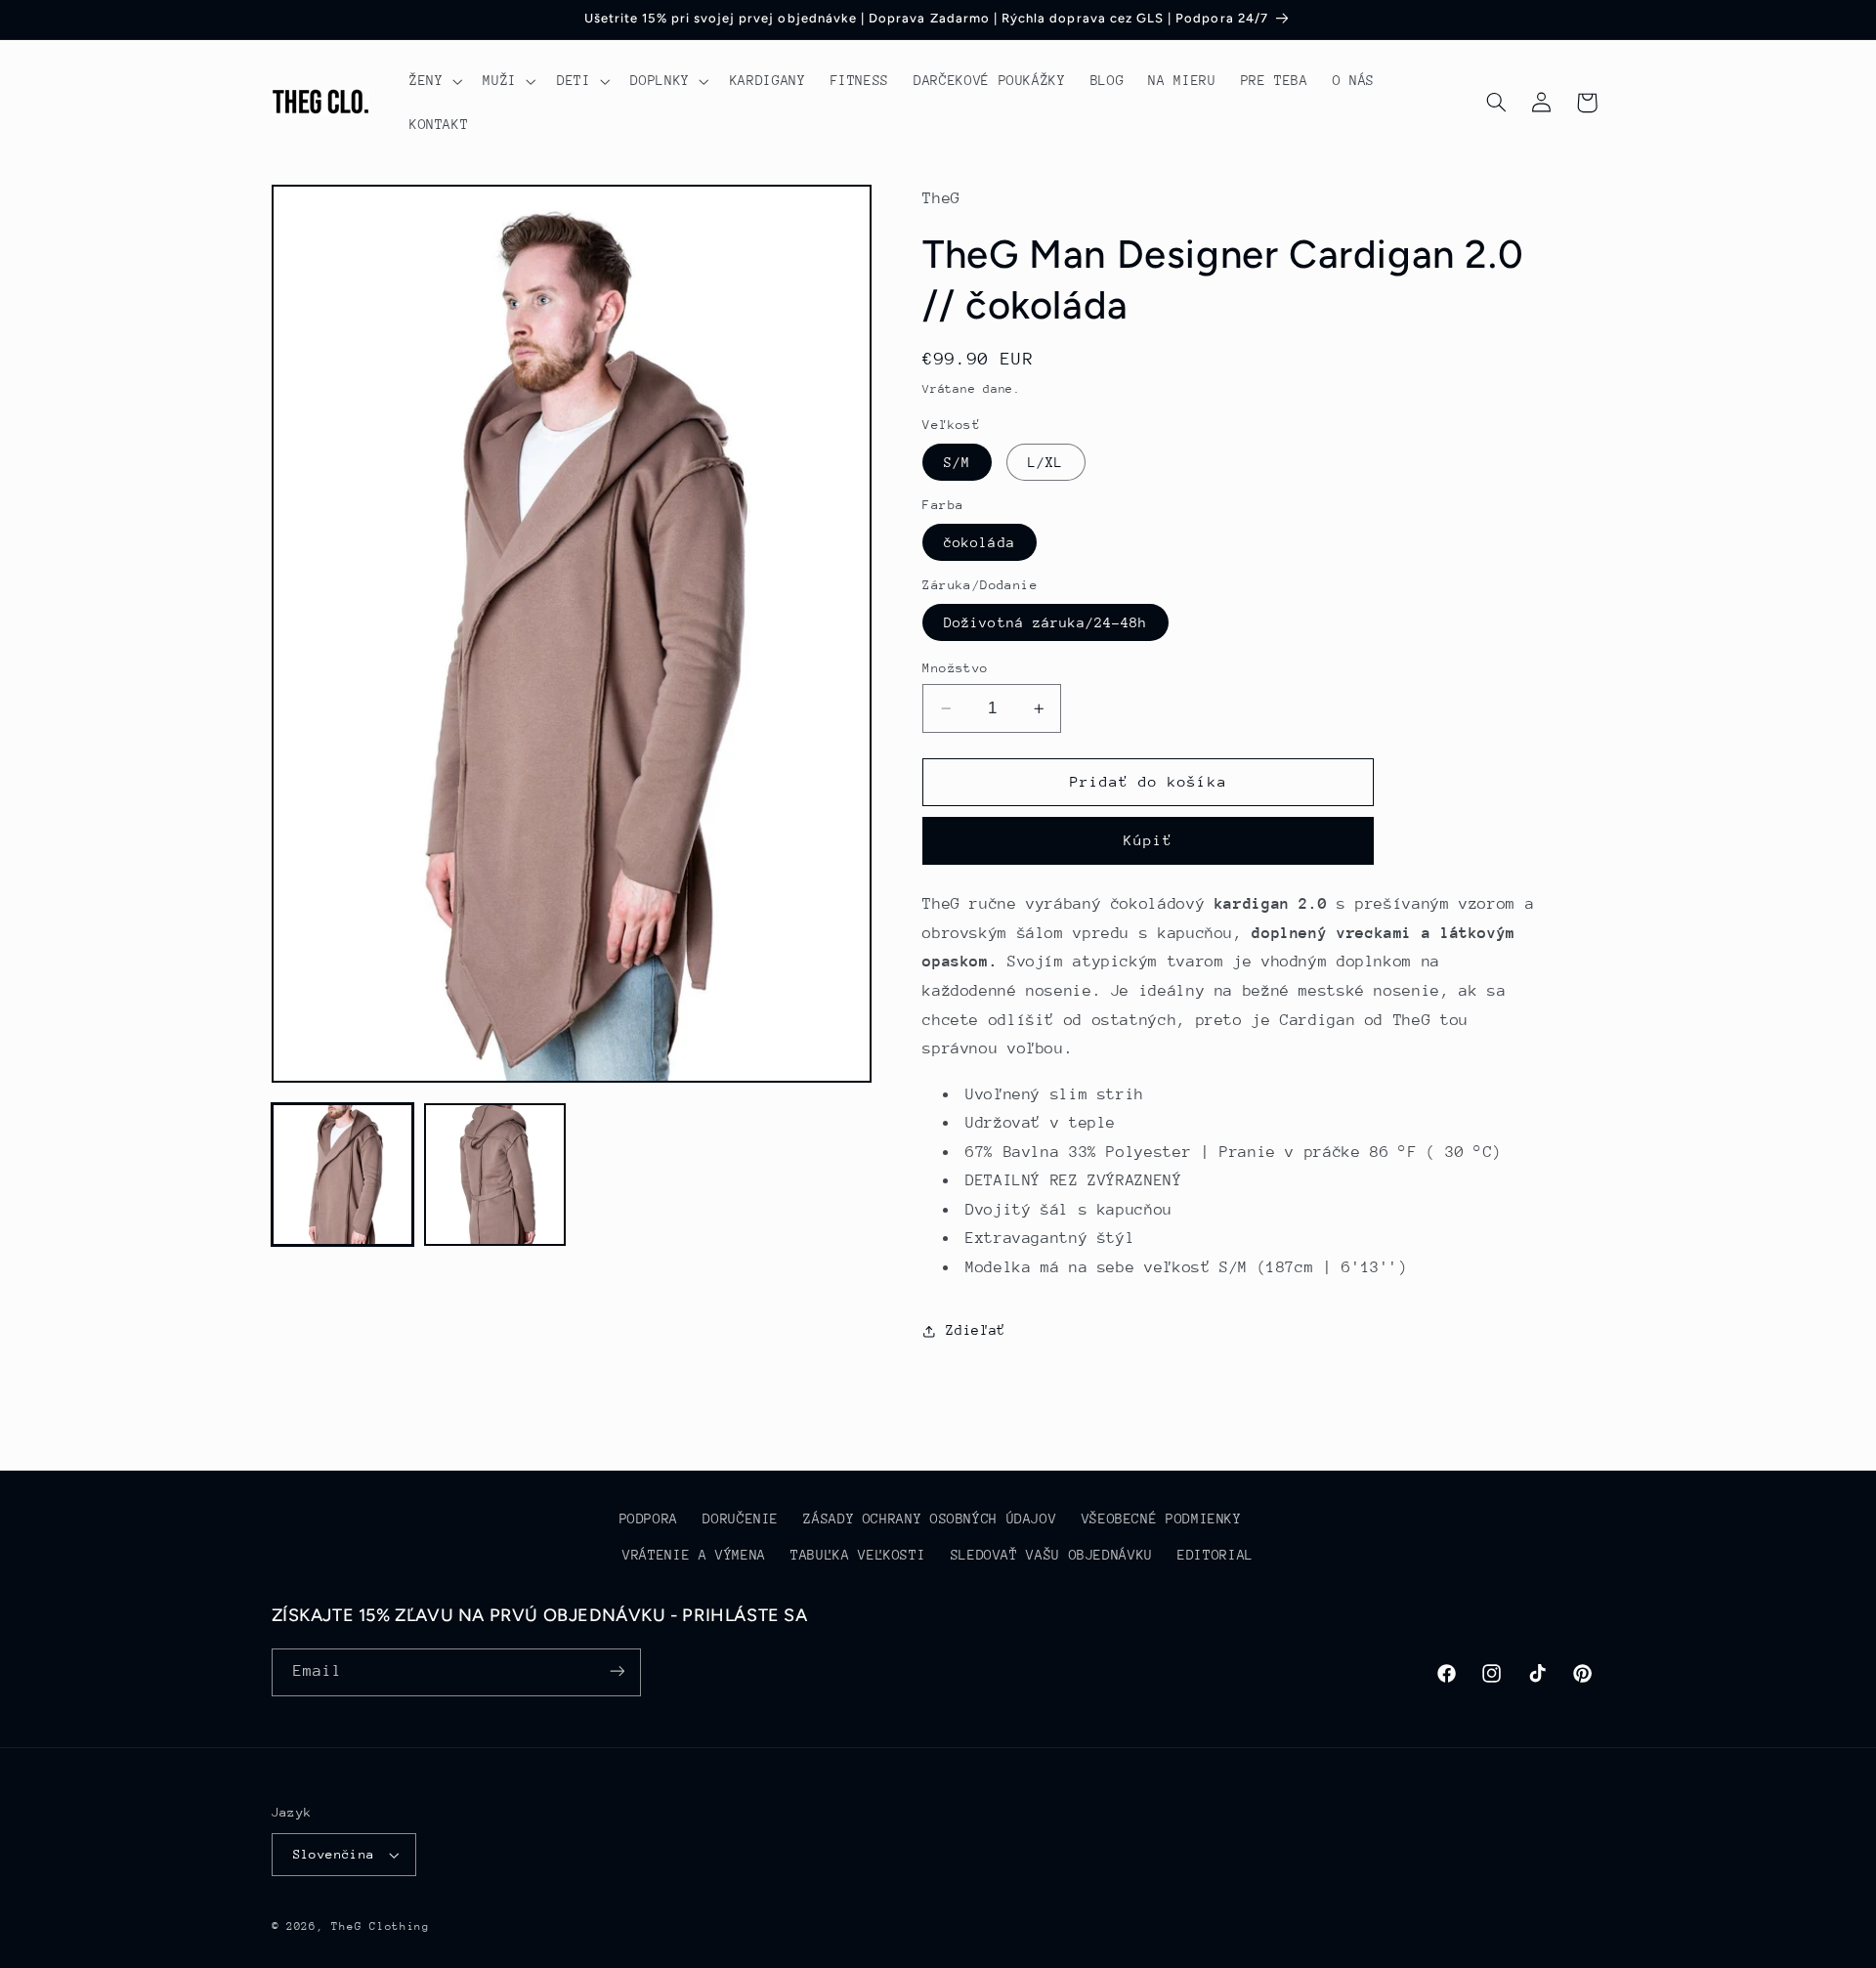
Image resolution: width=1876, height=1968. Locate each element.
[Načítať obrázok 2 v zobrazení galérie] (495, 1175)
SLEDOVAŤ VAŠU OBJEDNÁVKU (1052, 1555)
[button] (433, 81)
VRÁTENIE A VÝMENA (694, 1555)
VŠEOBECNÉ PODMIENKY (1162, 1519)
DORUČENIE (741, 1519)
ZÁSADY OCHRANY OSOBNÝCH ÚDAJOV (930, 1519)
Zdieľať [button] (975, 1330)
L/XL (1045, 462)
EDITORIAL (1215, 1555)
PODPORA (649, 1519)
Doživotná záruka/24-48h (1045, 622)
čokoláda (979, 542)
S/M (957, 462)
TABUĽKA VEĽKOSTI (858, 1555)
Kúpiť (1148, 841)
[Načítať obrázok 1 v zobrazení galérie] (343, 1175)
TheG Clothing (381, 1926)
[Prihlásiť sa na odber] (617, 1671)
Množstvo (955, 668)
